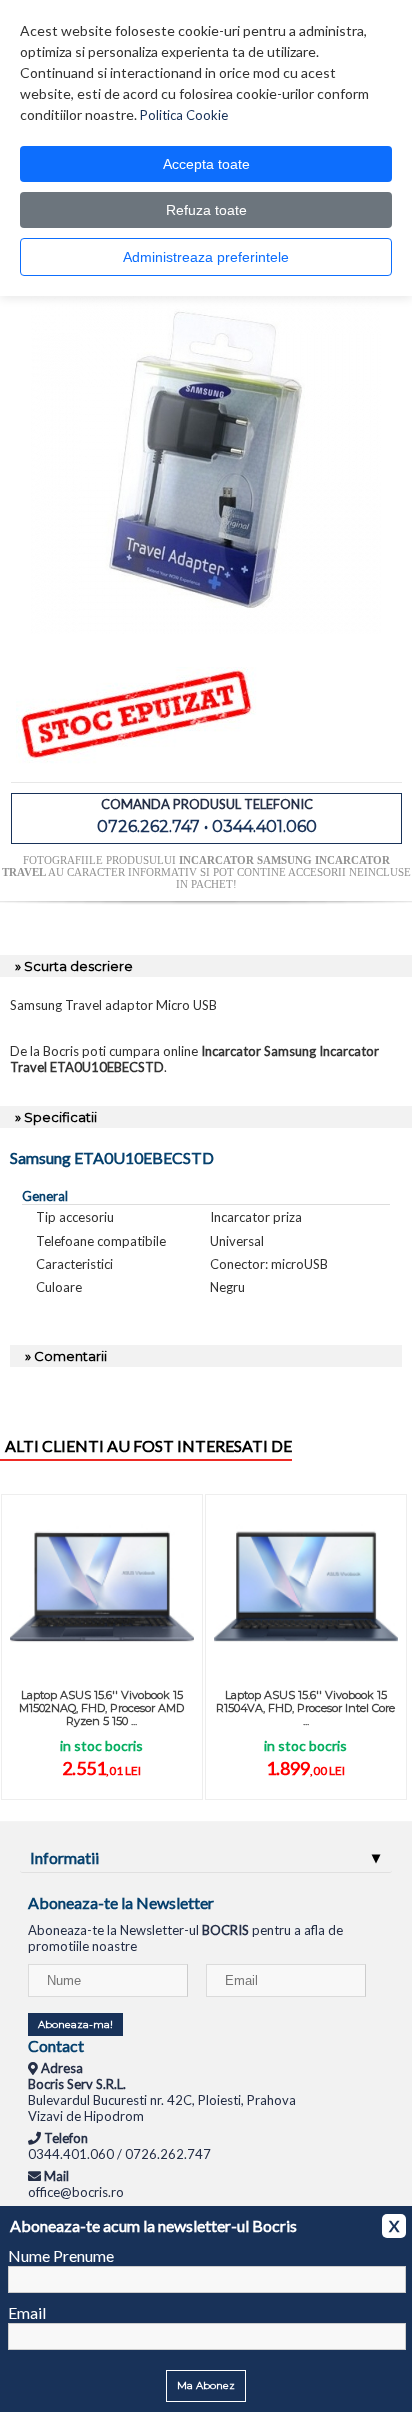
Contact (56, 2045)
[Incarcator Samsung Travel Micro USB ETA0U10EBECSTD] (206, 629)
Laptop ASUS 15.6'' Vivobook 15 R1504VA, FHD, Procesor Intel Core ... (305, 1708)
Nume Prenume (61, 2255)
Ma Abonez (206, 2385)
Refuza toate (206, 210)
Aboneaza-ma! (75, 2024)
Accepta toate (206, 164)
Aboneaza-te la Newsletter (121, 1902)
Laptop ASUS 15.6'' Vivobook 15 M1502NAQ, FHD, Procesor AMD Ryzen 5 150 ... (101, 1708)
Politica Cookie (184, 115)
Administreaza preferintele (206, 257)
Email (27, 2312)
